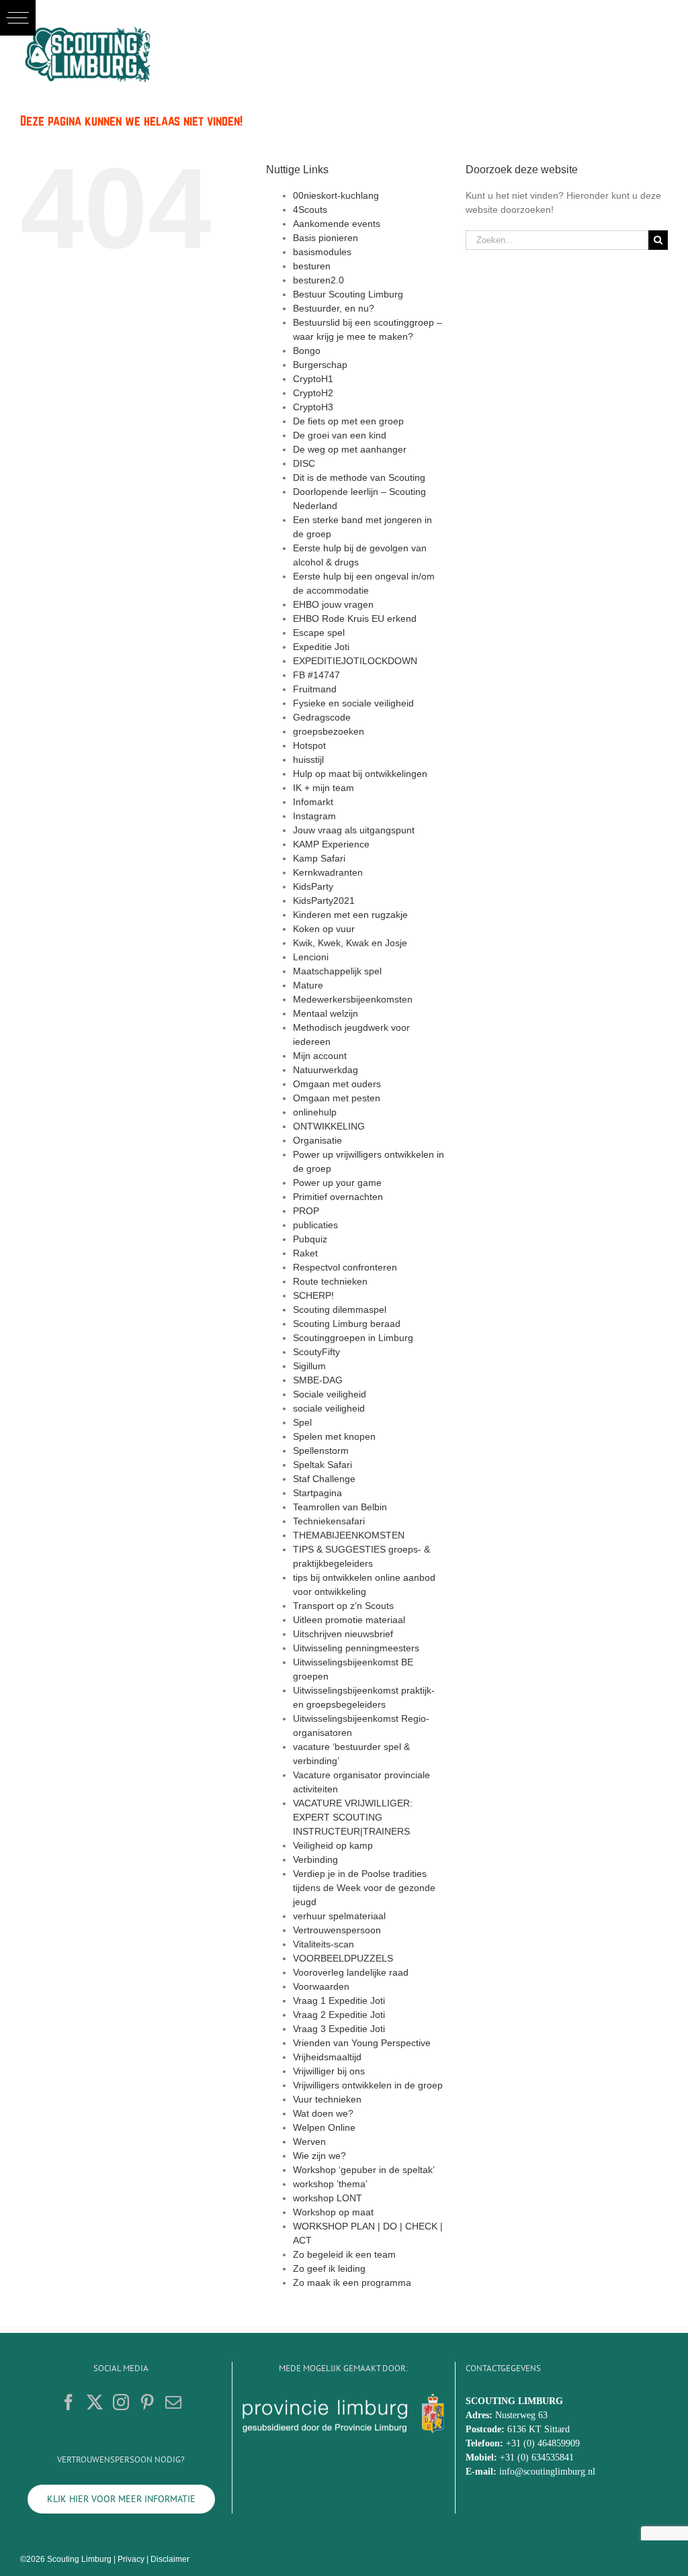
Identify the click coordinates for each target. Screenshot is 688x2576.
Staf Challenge (324, 1479)
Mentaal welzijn (326, 1013)
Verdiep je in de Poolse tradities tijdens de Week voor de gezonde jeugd (364, 1888)
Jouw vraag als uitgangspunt (354, 830)
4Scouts (310, 210)
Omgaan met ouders (337, 1084)
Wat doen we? (323, 2113)
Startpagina (317, 1493)
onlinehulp (315, 1112)
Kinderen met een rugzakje (350, 915)
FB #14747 (316, 675)
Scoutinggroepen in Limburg (353, 1338)
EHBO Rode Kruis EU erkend (355, 618)
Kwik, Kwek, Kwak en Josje (350, 943)
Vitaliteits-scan (324, 1944)
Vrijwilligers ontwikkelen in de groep (368, 2085)
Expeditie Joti (321, 647)
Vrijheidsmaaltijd (327, 2057)
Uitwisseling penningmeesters (356, 1648)
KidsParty (313, 886)
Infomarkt (313, 802)
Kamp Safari (319, 858)
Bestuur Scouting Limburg (348, 294)
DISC (304, 463)
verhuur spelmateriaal (339, 1916)
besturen (312, 266)
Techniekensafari (329, 1521)
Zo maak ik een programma (352, 2283)
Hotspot (309, 745)
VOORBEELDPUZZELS (343, 1958)
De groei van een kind (340, 435)
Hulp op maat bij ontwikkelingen (360, 774)
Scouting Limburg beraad (347, 1324)
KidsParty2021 (324, 901)
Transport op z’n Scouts (343, 1606)
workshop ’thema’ (330, 2184)
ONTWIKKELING (329, 1126)
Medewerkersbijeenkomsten (353, 999)
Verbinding (315, 1859)
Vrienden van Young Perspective (362, 2043)
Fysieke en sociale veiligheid (353, 703)
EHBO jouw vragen (333, 604)
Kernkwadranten (328, 872)
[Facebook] (69, 2402)
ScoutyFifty (316, 1352)
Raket (305, 1253)
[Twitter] (95, 2402)
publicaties (315, 1225)
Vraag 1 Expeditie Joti (339, 2000)
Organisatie (317, 1140)
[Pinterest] (147, 2402)
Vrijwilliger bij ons (329, 2071)
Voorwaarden (321, 1986)
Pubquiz (310, 1239)
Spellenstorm (321, 1451)
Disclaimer (170, 2559)
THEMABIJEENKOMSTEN (349, 1535)
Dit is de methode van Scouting (359, 477)
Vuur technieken (327, 2099)
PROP (306, 1211)
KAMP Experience (331, 844)
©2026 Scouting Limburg (66, 2559)
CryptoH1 (313, 379)
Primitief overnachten (338, 1197)
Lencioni (311, 957)
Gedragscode (322, 717)
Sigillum (309, 1366)
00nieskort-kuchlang (336, 195)
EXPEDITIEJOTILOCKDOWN (355, 661)
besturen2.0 (318, 280)
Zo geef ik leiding (329, 2268)
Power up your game (337, 1183)
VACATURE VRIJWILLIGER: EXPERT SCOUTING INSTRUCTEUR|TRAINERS (353, 1817)
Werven (309, 2142)
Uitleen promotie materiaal (349, 1620)
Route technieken (330, 1281)
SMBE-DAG (318, 1380)
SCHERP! (313, 1295)
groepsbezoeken (329, 731)
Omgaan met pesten (337, 1098)
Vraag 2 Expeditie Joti (339, 2015)
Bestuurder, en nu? (334, 308)
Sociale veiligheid (330, 1394)
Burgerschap (320, 365)
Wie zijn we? (319, 2156)
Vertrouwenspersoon (337, 1930)
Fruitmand (315, 689)
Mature (308, 985)
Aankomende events (337, 224)
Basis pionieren (326, 238)
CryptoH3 (313, 407)
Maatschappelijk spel (337, 971)
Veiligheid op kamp (333, 1845)
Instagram (314, 816)
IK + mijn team (324, 788)
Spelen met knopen (334, 1436)
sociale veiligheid (329, 1408)
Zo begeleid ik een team (344, 2254)
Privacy (131, 2559)
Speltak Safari (322, 1465)
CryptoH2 (313, 393)
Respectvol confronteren (345, 1267)
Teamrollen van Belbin (340, 1507)
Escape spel (319, 633)
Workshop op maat (333, 2212)
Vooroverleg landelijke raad (351, 1972)
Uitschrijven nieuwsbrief (343, 1634)
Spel (302, 1422)
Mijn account (320, 1056)
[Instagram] (121, 2402)
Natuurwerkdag (326, 1070)
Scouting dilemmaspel (340, 1309)
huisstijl (308, 760)
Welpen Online (324, 2127)
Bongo (307, 351)
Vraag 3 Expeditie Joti (339, 2029)
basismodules (322, 252)
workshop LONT (328, 2198)
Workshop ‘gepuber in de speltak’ (364, 2170)
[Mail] (173, 2402)
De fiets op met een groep (348, 421)
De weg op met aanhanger (350, 449)
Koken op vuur (324, 929)
